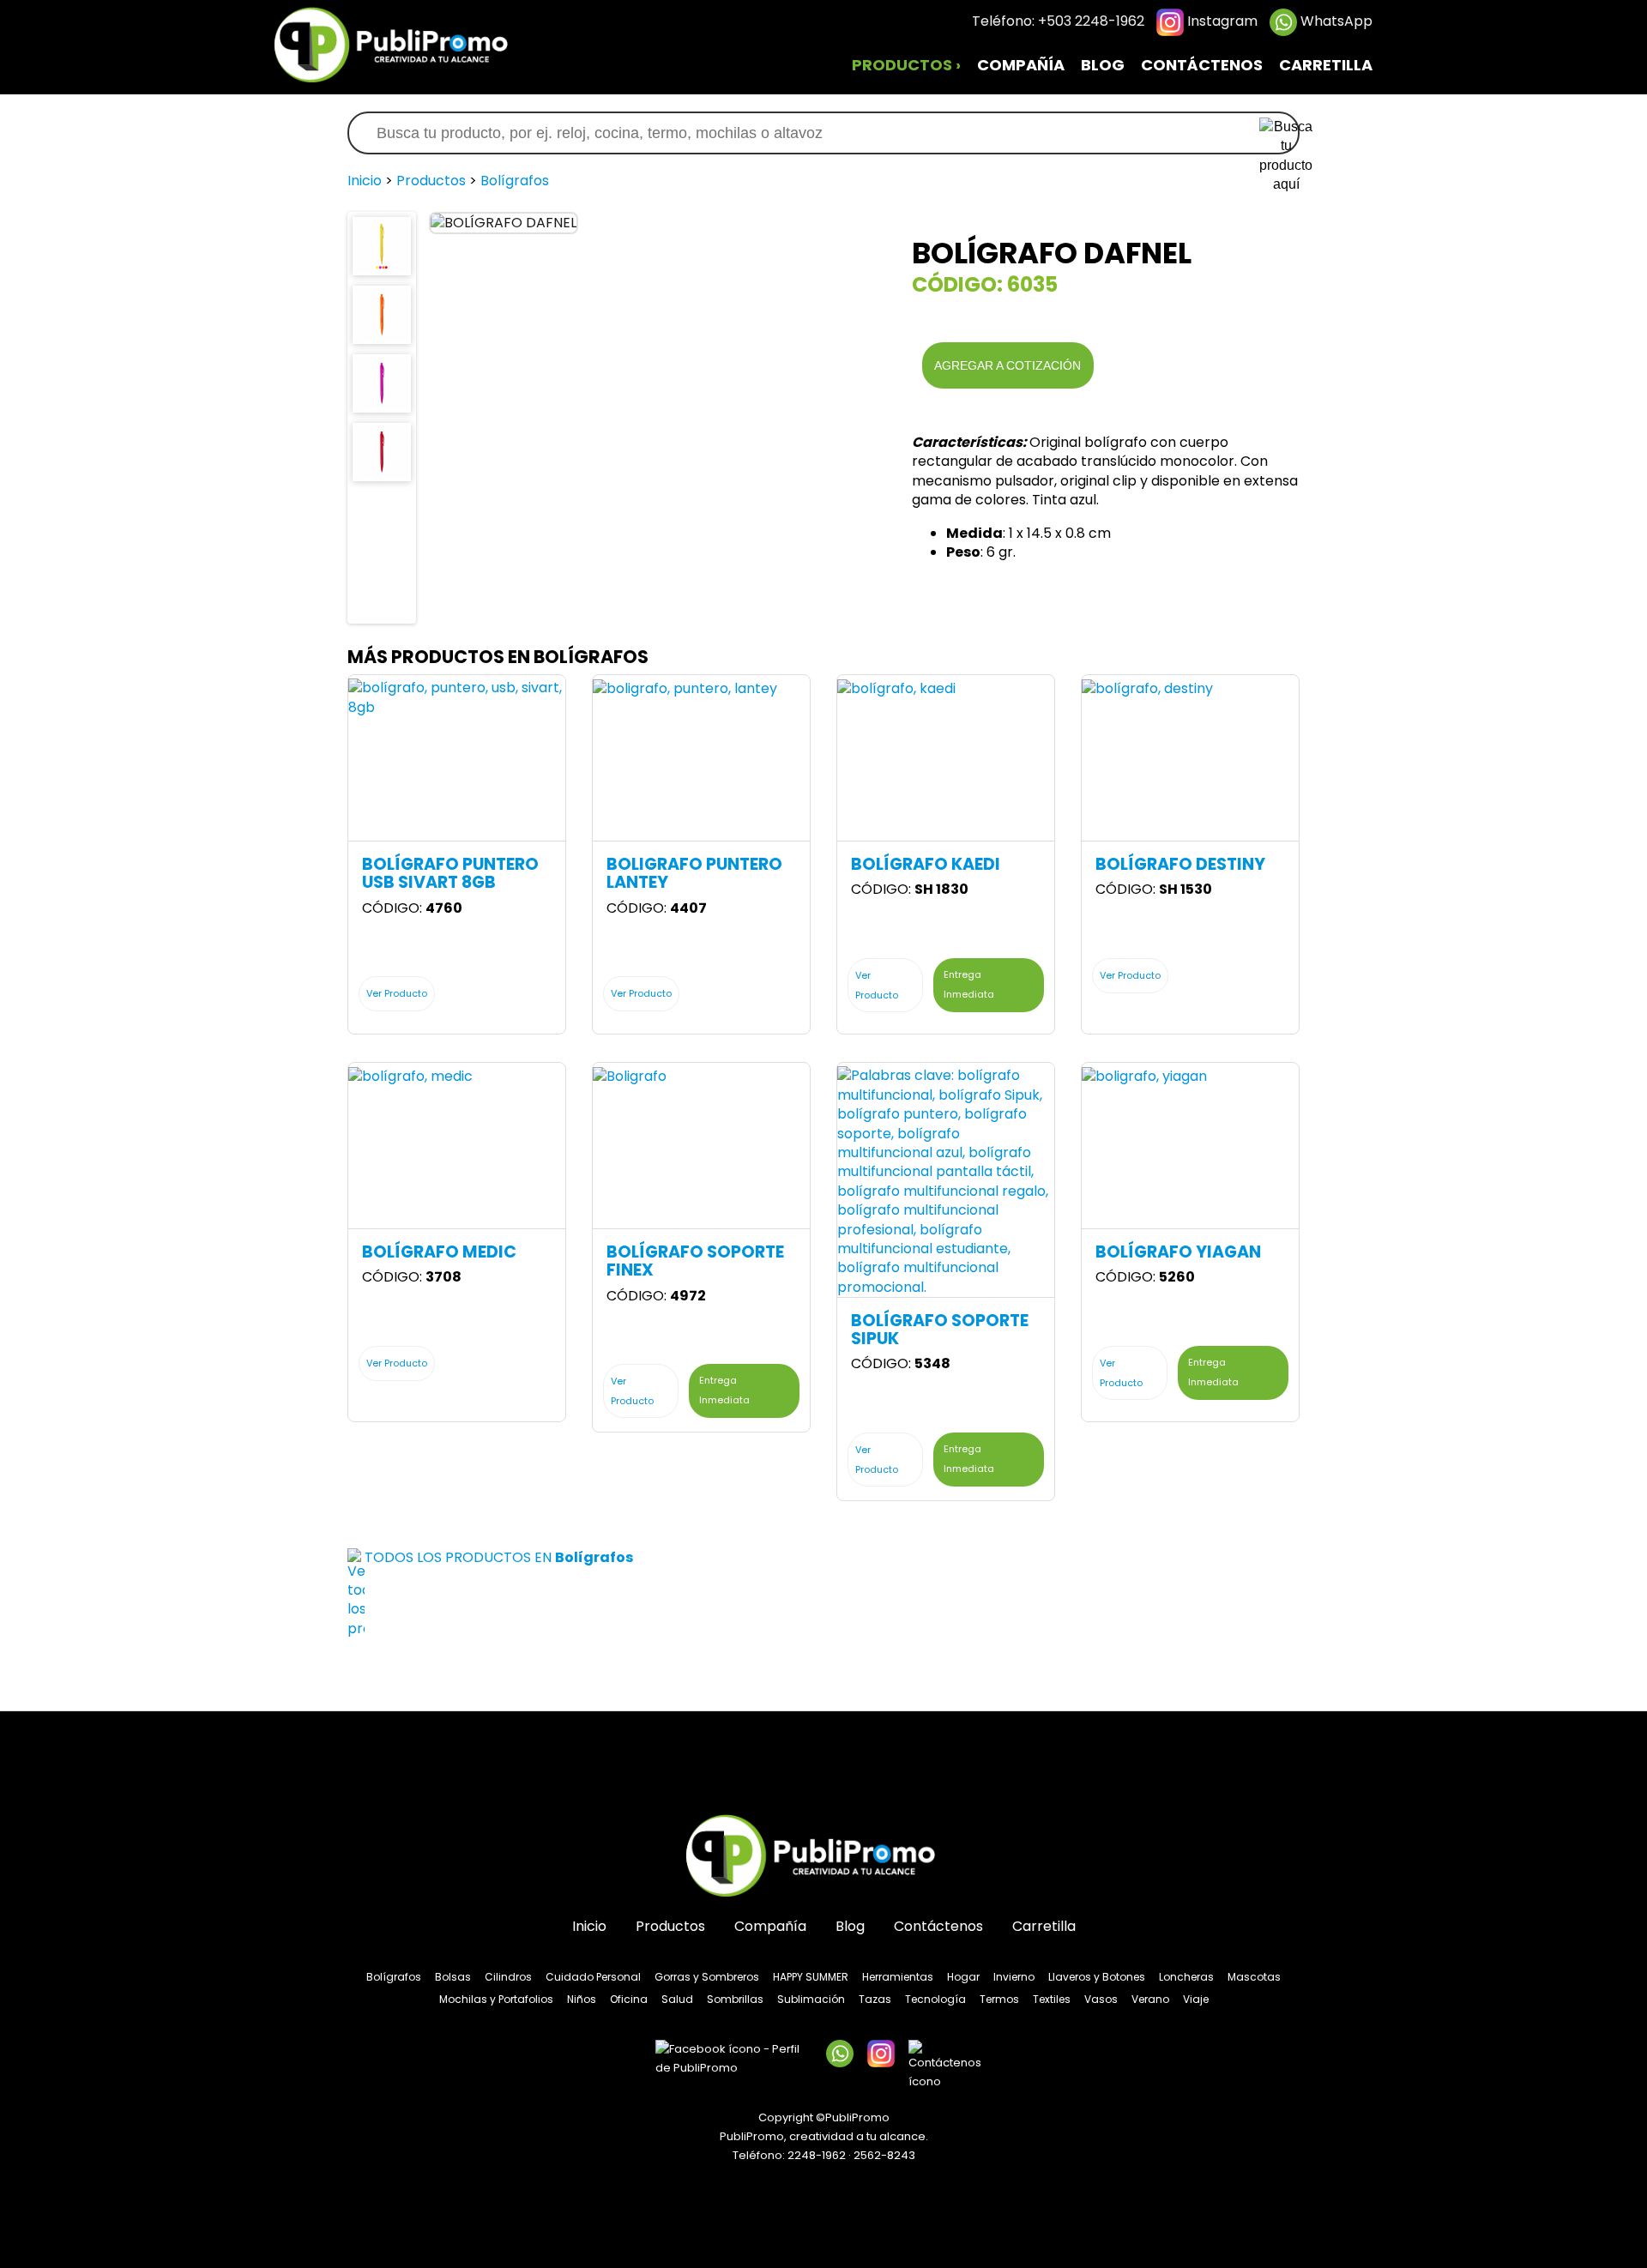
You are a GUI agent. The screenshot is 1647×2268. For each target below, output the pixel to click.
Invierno (1014, 1977)
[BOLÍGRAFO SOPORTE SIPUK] (946, 1181)
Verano (1150, 1999)
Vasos (1101, 1999)
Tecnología (935, 1999)
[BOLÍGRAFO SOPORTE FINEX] (630, 1075)
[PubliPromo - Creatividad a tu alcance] (823, 1857)
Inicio (365, 181)
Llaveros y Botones (1097, 1977)
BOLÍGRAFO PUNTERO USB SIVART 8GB (450, 873)
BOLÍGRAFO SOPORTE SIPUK (940, 1330)
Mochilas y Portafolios (496, 1999)
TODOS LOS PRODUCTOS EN (499, 1557)
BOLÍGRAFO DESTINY (1180, 864)
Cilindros (508, 1977)
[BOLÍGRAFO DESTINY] (1147, 688)
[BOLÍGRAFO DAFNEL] (382, 245)
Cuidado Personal (593, 1977)
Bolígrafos (515, 181)
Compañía (1021, 65)
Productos (431, 181)
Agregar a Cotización (1008, 365)
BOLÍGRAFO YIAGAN (1178, 1252)
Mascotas (1254, 1977)
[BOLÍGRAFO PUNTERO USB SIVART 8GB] (457, 697)
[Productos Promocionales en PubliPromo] (403, 43)
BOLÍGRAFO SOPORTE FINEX (695, 1261)
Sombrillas (735, 1999)
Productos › (906, 65)
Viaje (1196, 1999)
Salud (677, 1999)
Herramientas (898, 1977)
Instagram (1221, 21)
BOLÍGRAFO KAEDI (926, 864)
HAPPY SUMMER (811, 1977)
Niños (582, 1999)
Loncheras (1186, 1977)
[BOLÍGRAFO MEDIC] (410, 1075)
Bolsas (453, 1977)
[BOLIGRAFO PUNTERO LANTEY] (685, 688)
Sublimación (811, 1999)
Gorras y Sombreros (707, 1977)
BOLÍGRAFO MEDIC (439, 1252)
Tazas (875, 1999)
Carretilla (1326, 65)
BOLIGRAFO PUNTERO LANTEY (694, 873)
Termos (999, 1999)
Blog (1103, 65)
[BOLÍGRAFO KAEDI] (896, 688)
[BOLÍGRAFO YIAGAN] (1144, 1075)
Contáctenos (1202, 65)
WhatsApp (1335, 21)
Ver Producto (397, 993)
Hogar (963, 1977)
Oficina (629, 1999)
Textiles (1052, 1999)
